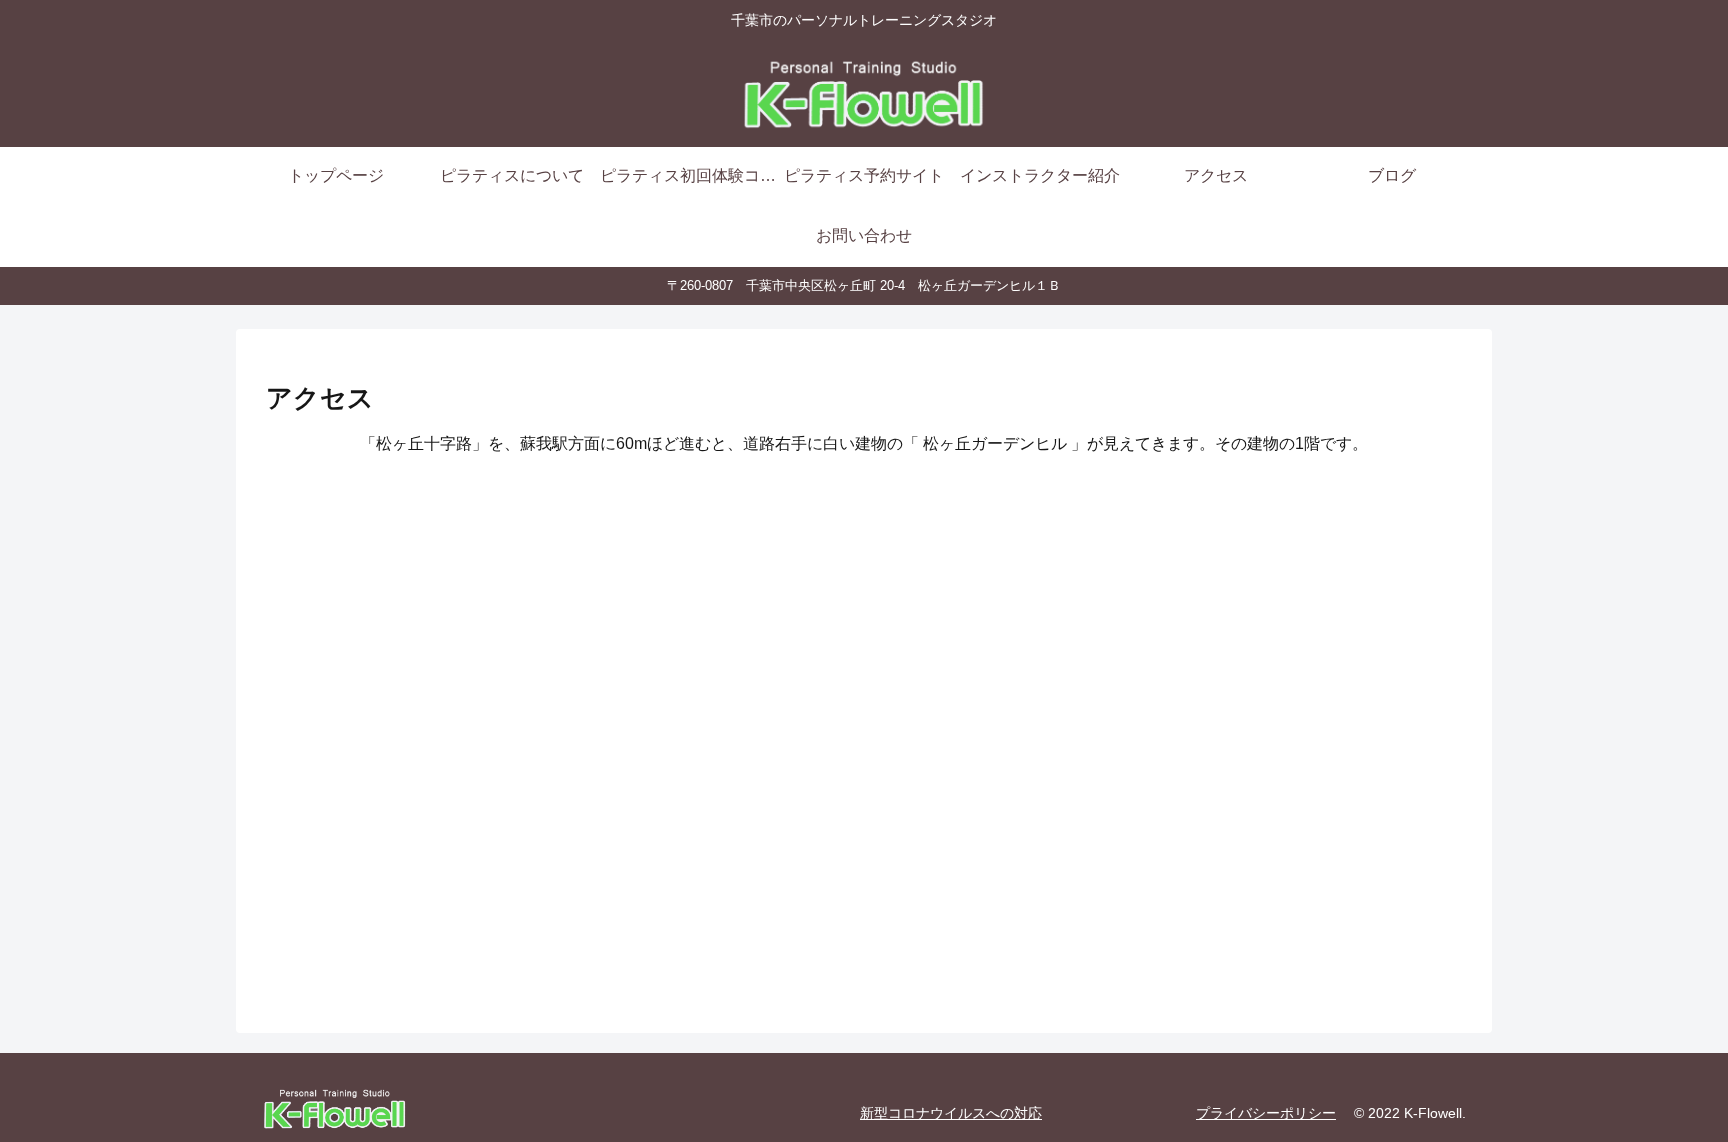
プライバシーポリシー (1266, 1113)
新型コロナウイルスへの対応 (951, 1113)
